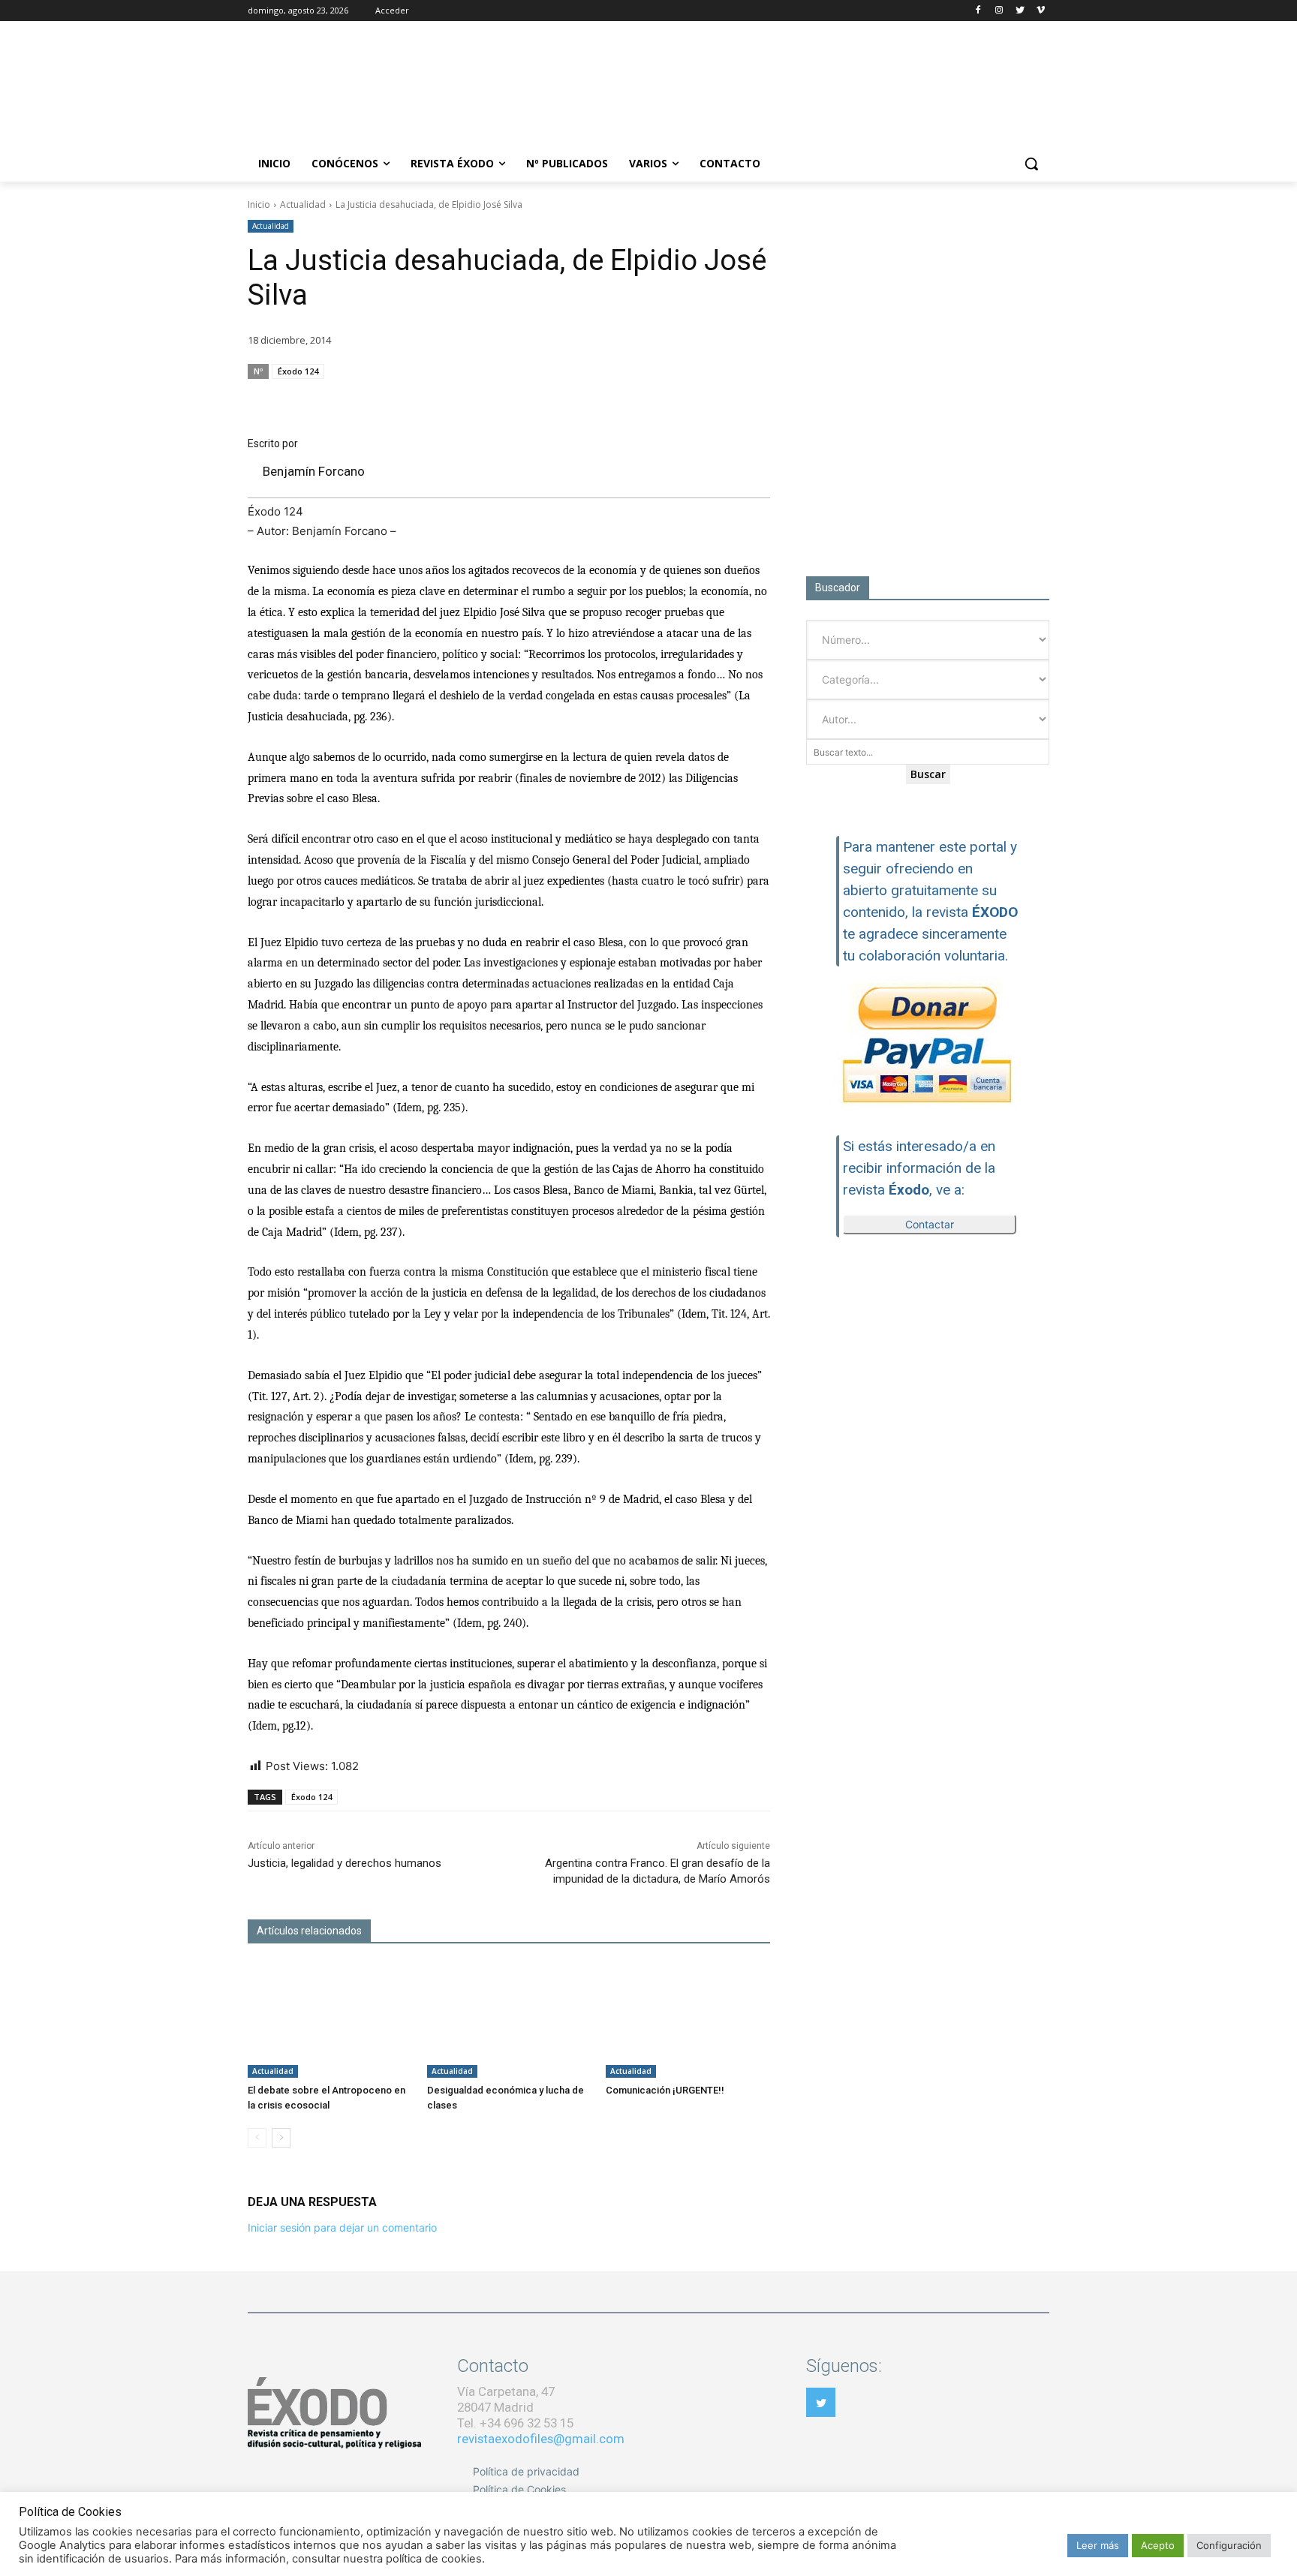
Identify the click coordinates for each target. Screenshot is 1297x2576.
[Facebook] (978, 11)
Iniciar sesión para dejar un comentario (342, 2227)
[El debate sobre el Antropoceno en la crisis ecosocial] (330, 2020)
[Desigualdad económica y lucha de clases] (509, 2020)
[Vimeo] (1041, 11)
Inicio (259, 204)
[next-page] (281, 2138)
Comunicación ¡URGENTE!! (665, 2090)
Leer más (1098, 2545)
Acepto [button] (1158, 2545)
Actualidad (303, 204)
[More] (754, 400)
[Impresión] (719, 400)
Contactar (930, 1224)
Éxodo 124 (298, 371)
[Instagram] (999, 11)
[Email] (685, 400)
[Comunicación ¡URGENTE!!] (688, 2020)
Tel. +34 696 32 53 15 (515, 2423)
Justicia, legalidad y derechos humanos (345, 1863)
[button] (1031, 164)
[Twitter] (1020, 11)
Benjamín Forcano (314, 471)
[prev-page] (257, 2138)
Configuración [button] (1229, 2545)
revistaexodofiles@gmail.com (541, 2439)
